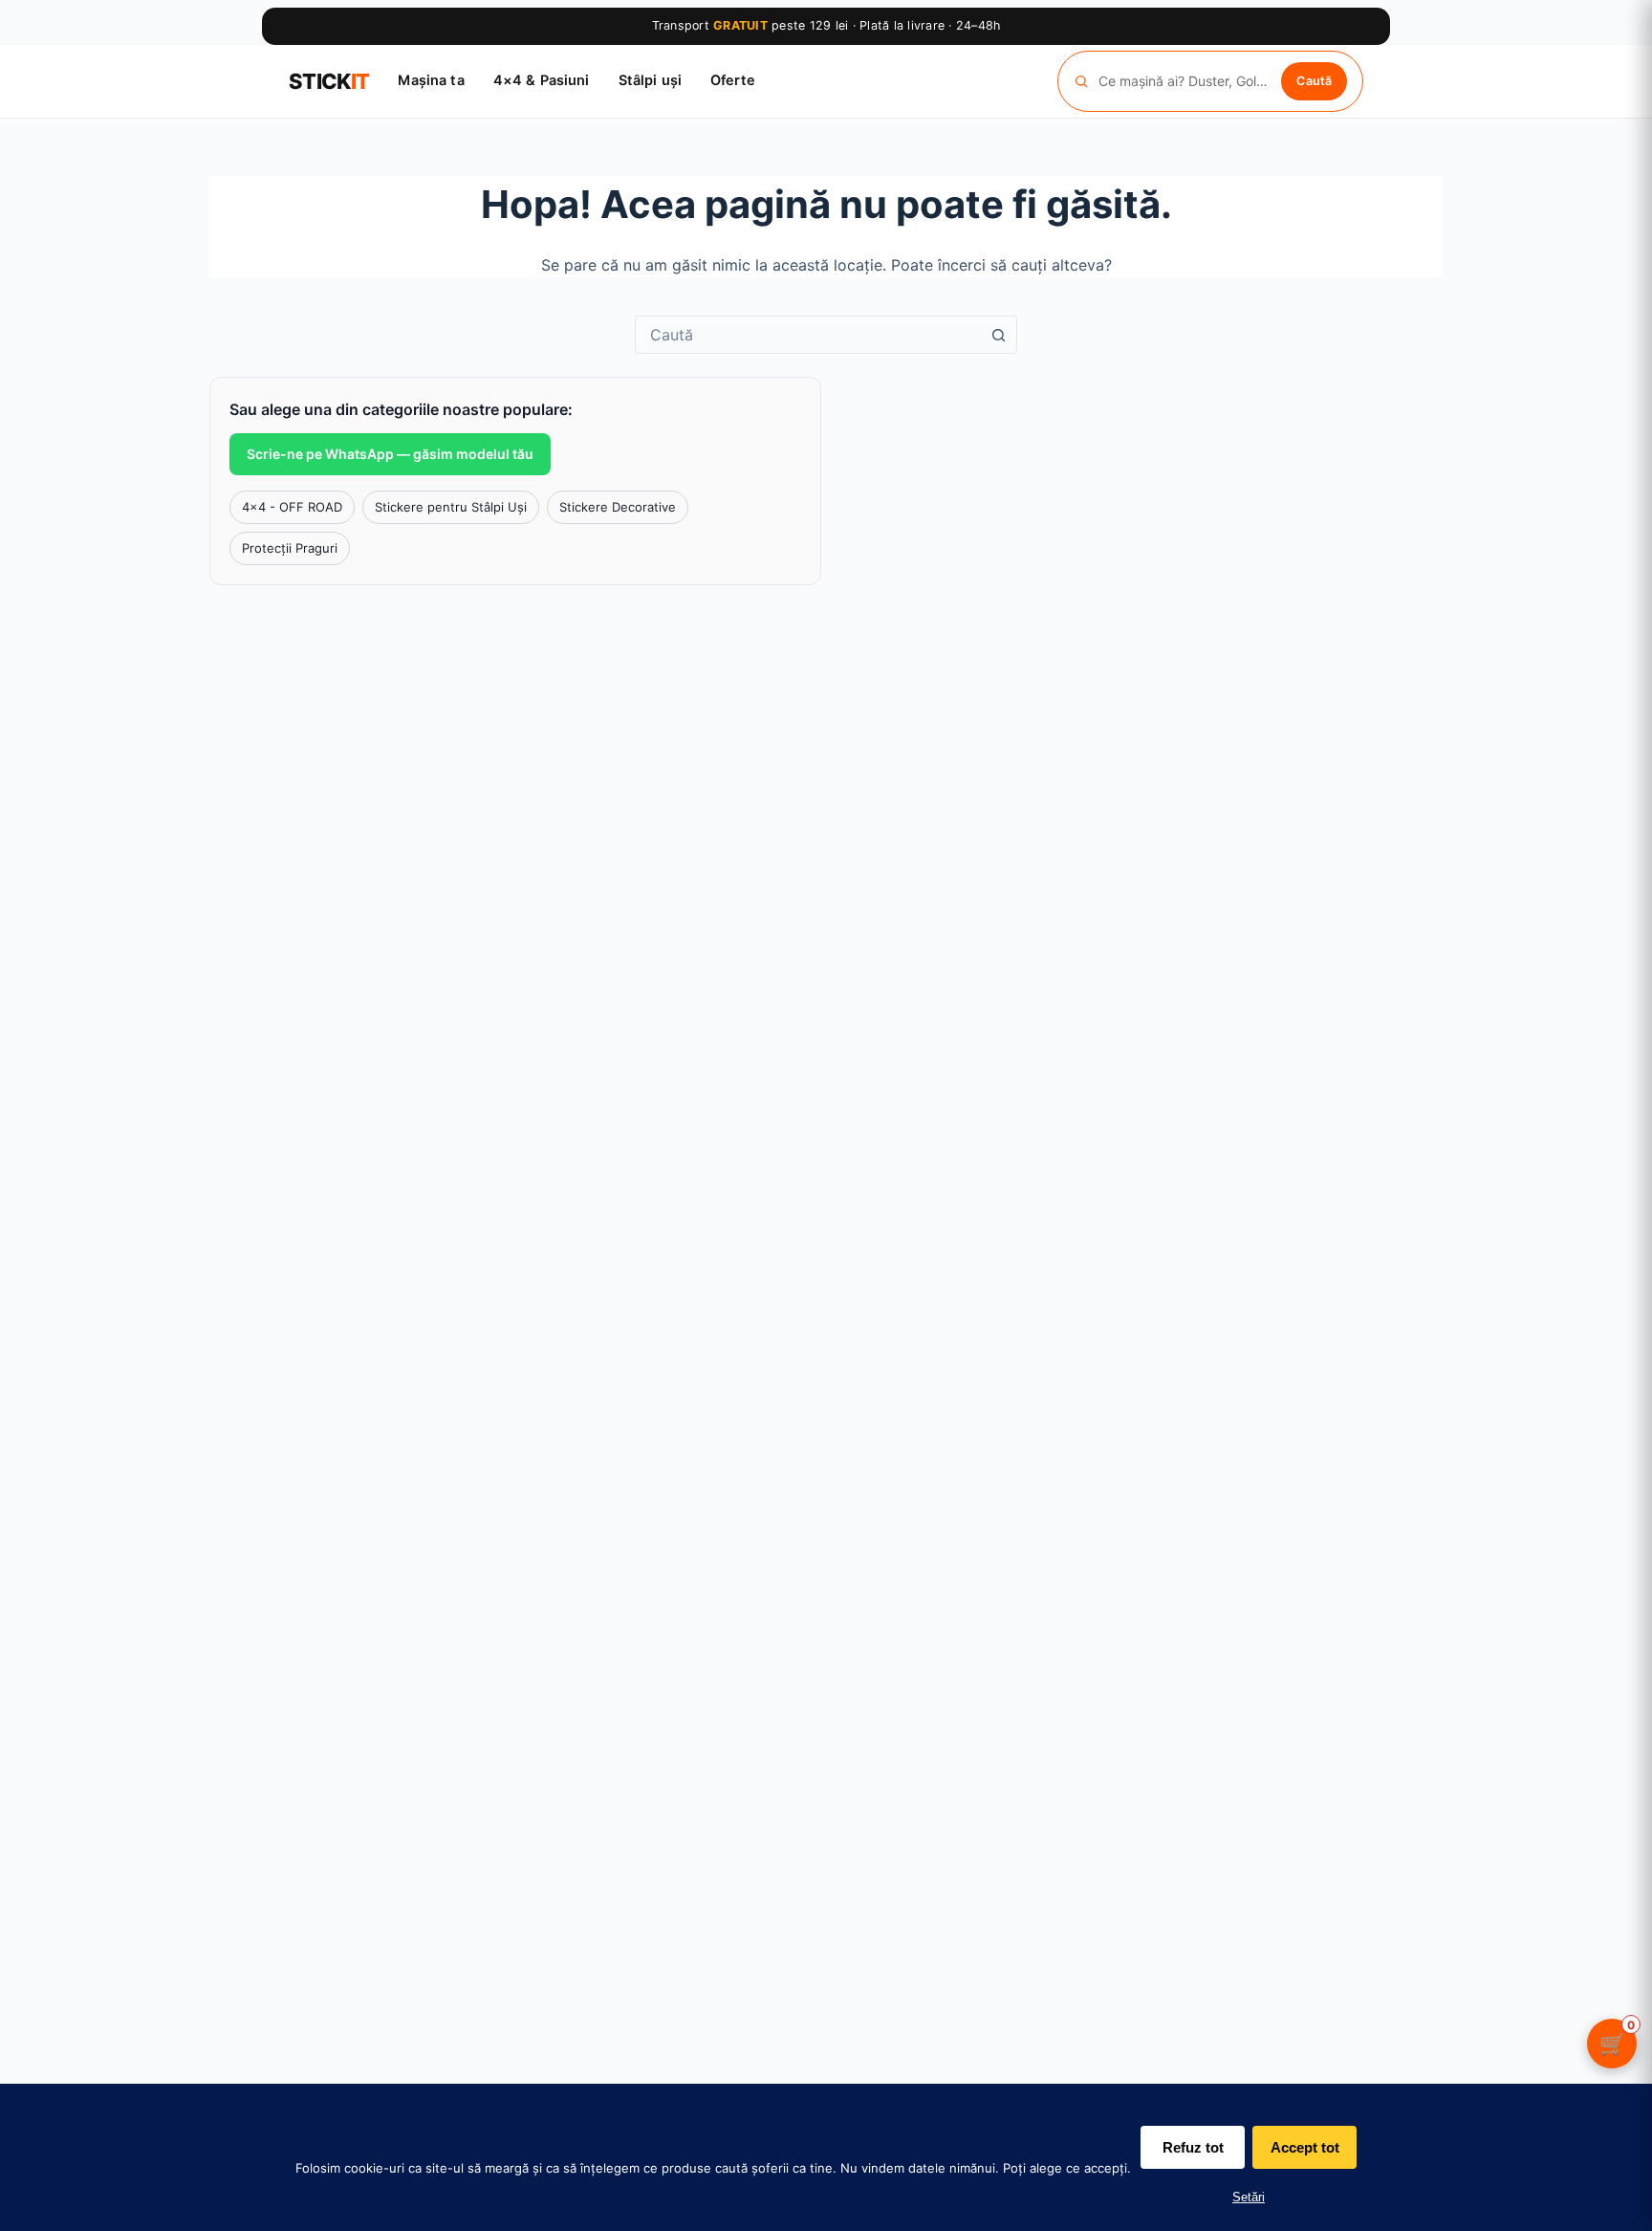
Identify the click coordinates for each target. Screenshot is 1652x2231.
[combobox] (808, 335)
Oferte (733, 80)
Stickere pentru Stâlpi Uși (451, 507)
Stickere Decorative (618, 507)
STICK (329, 81)
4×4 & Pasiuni (542, 80)
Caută (1314, 80)
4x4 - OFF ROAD (292, 507)
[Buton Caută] (998, 335)
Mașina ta (431, 80)
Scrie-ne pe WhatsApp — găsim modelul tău (390, 454)
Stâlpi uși (650, 80)
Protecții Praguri (290, 548)
